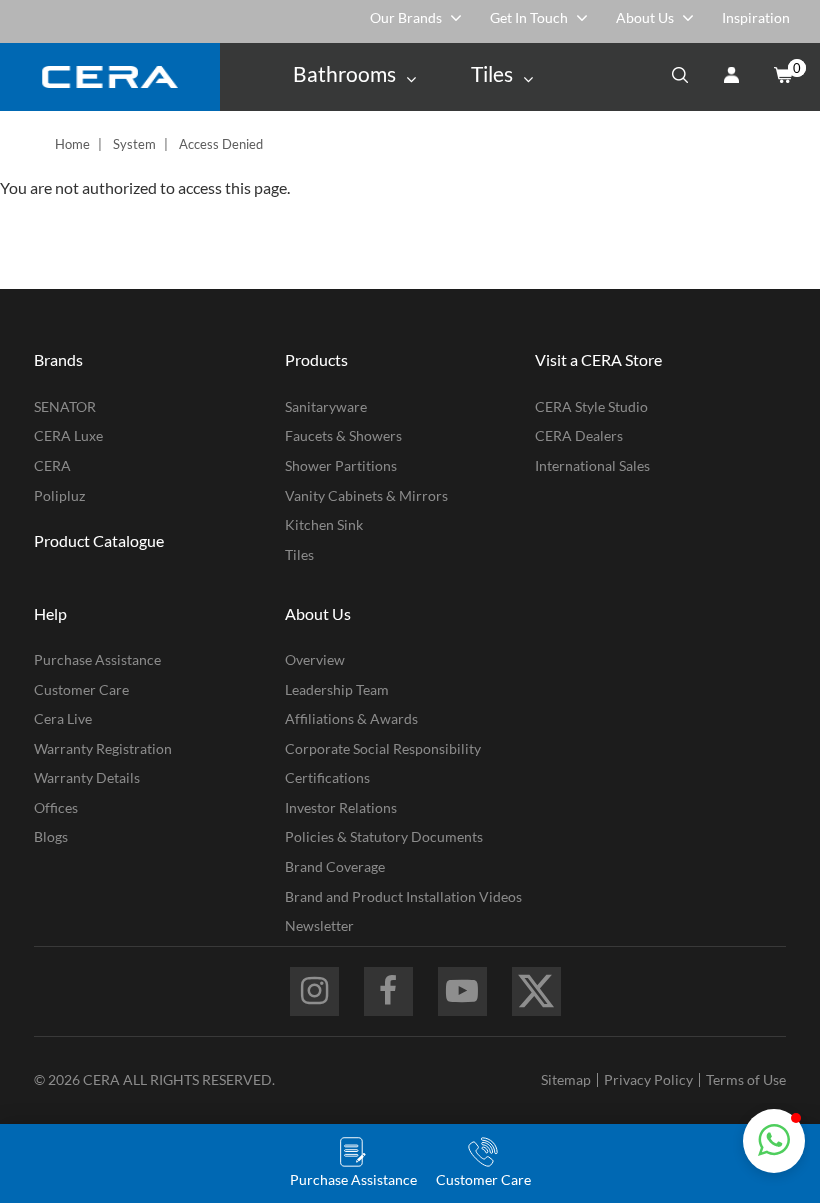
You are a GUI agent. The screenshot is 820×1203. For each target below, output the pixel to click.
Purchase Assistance (97, 659)
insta (314, 991)
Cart (782, 77)
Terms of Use (746, 1079)
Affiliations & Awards (351, 718)
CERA (52, 465)
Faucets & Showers (343, 435)
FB (388, 991)
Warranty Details (87, 777)
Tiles (299, 554)
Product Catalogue (99, 540)
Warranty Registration (103, 748)
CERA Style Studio (591, 406)
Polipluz (59, 495)
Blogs (51, 836)
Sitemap (566, 1079)
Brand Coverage (335, 866)
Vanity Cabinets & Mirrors (366, 495)
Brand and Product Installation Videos (403, 896)
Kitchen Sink (324, 524)
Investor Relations (341, 807)
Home (72, 144)
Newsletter (319, 925)
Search (680, 77)
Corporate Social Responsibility (383, 748)
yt (462, 991)
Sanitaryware (326, 406)
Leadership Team (337, 689)
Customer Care (81, 689)
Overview (315, 659)
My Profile (731, 77)
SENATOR (65, 406)
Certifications (327, 777)
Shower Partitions (341, 465)
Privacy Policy (648, 1079)
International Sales (592, 465)
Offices (56, 807)
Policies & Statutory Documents (384, 836)
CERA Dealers (579, 435)
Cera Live (63, 718)
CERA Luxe (68, 435)
